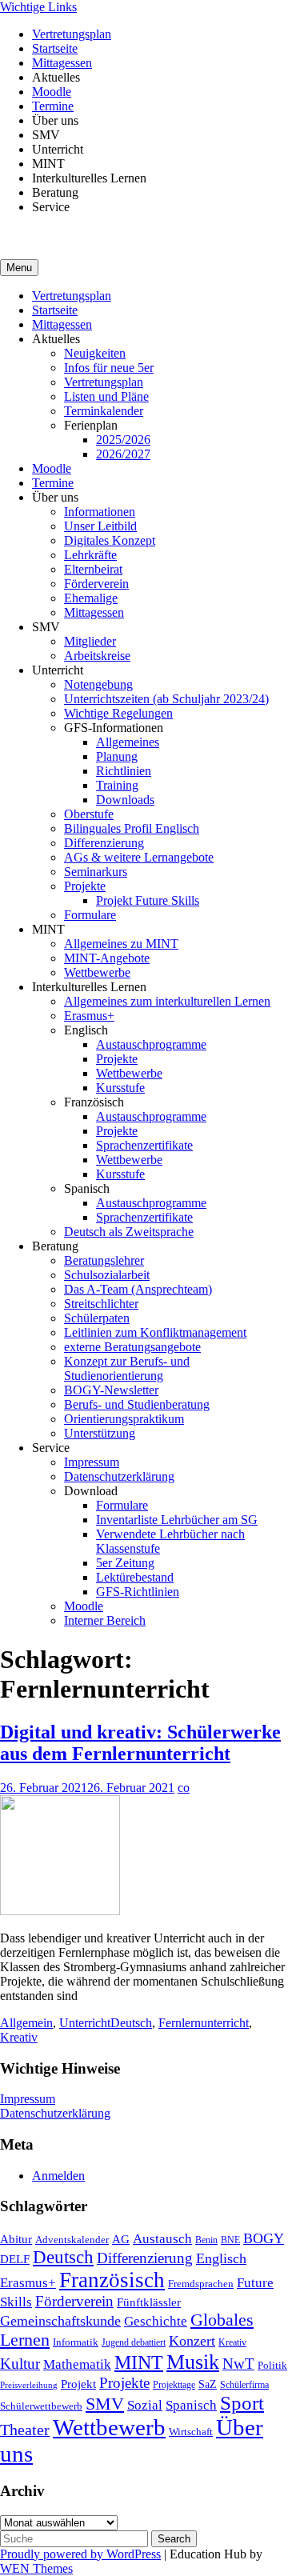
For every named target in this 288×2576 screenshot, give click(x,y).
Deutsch (131, 2023)
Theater (25, 2430)
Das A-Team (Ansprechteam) (138, 1289)
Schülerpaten (97, 1318)
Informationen (100, 512)
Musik (193, 2362)
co (184, 1788)
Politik (272, 2365)
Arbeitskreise (97, 656)
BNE (230, 2240)
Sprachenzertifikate (144, 1145)
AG (121, 2239)
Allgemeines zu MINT (121, 944)
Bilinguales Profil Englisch (132, 828)
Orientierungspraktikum (124, 1419)
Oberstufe (89, 814)
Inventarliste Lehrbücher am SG (177, 1520)
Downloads (125, 800)
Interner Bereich (105, 1620)
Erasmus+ (89, 1016)
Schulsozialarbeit (107, 1275)
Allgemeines (128, 742)
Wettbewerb (109, 2427)
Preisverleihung (29, 2385)
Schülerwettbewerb (41, 2406)
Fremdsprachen (201, 2284)
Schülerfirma (244, 2385)
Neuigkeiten (95, 353)
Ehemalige (91, 598)
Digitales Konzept (110, 540)
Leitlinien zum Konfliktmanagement (155, 1332)
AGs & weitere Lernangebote (139, 857)
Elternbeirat (93, 569)
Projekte (85, 886)
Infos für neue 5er (109, 368)
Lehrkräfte (90, 555)
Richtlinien (124, 771)
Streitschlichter (101, 1304)
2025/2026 (123, 440)
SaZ (208, 2384)
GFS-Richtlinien (138, 1592)
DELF (15, 2259)
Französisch (112, 2280)
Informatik (76, 2342)
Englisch (221, 2258)
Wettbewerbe (97, 972)
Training (117, 785)
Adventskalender (72, 2240)
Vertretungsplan (72, 34)
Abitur (16, 2239)
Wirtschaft (191, 2432)
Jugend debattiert (134, 2342)
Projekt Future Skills (148, 900)
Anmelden (58, 2176)
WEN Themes (36, 2568)
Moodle (52, 92)
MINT (139, 2362)
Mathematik (77, 2364)
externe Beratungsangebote (132, 1347)
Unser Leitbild (100, 526)
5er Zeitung (125, 1563)
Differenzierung (104, 843)
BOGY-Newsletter (111, 1390)
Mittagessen (62, 63)
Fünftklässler (149, 2302)
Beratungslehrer (104, 1260)
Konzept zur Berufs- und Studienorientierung (127, 1368)
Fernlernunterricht (204, 2023)
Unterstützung (100, 1433)
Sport (242, 2403)
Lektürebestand (135, 1577)
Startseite (55, 48)
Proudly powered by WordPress (80, 2554)
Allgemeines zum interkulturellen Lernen (167, 1001)
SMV (105, 2404)
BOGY (264, 2238)
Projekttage (174, 2385)
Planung (117, 756)
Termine (53, 106)
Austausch (162, 2238)
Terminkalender (104, 411)
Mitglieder (90, 641)
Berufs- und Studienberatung (137, 1404)
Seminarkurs (96, 872)
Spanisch (191, 2405)
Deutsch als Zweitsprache (129, 1232)
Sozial (145, 2405)
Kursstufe (120, 1088)
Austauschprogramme (151, 1044)
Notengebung (98, 684)
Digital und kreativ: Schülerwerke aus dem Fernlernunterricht (140, 1743)
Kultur (20, 2364)
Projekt (78, 2384)
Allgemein (26, 2023)
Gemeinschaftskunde (60, 2321)
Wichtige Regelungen (118, 713)
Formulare (90, 915)
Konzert (192, 2341)
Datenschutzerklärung (119, 1476)
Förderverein (96, 584)
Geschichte (156, 2321)
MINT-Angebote (107, 958)
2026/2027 (123, 454)
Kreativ (19, 2037)
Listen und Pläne (106, 396)
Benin (206, 2240)
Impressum (92, 1462)
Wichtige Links (38, 7)
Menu (19, 268)
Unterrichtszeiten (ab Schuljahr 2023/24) (166, 699)
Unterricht (85, 2023)
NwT (238, 2364)
